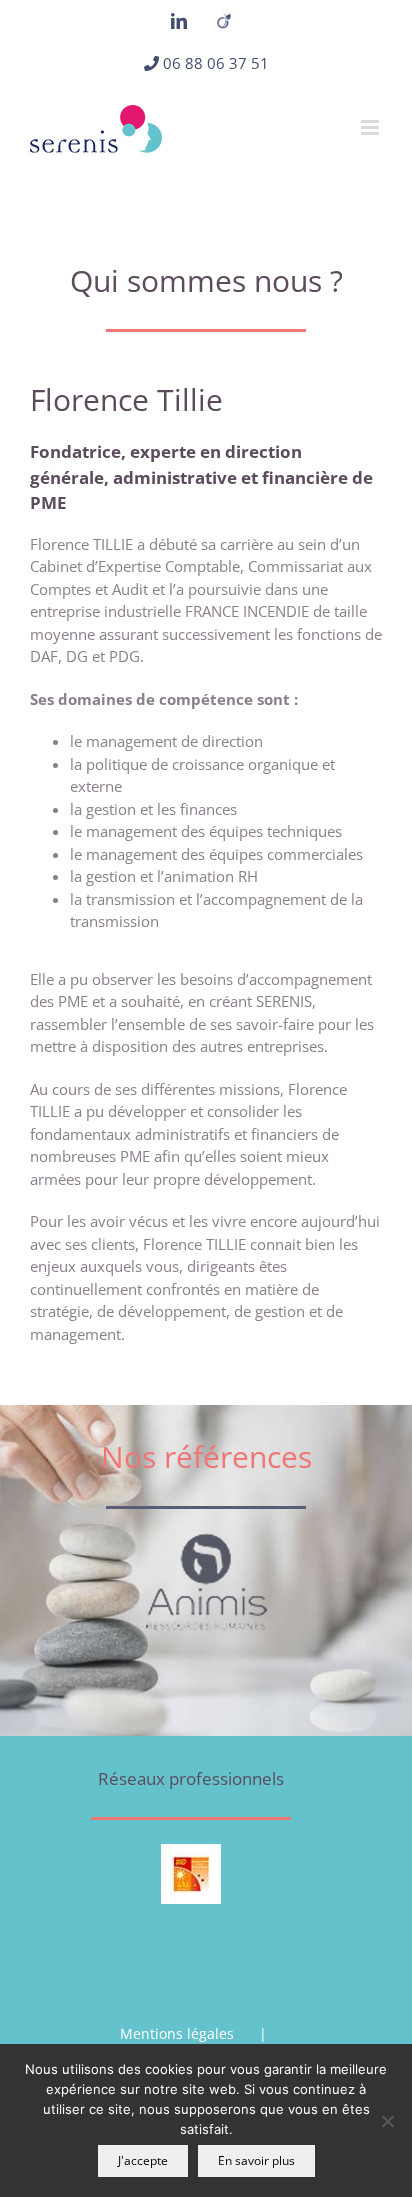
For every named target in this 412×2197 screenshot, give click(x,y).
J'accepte (143, 2160)
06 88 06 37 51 (216, 63)
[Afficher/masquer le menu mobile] (371, 127)
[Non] (387, 2121)
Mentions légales (177, 2033)
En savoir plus (256, 2160)
